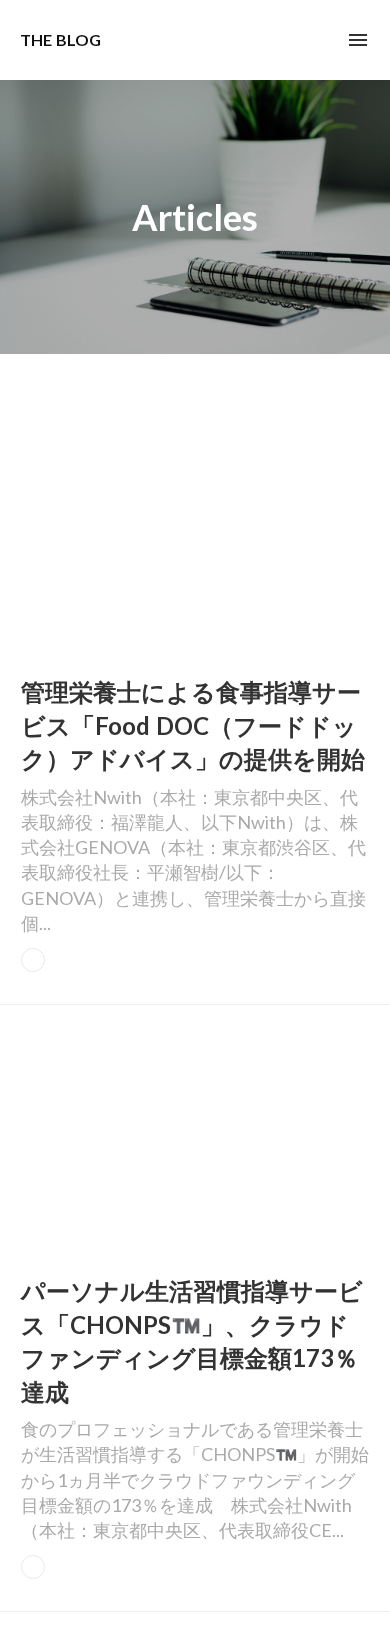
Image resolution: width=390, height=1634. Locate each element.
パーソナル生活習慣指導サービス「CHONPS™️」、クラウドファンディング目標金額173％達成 (192, 1341)
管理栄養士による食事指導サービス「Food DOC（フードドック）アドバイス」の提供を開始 (193, 725)
